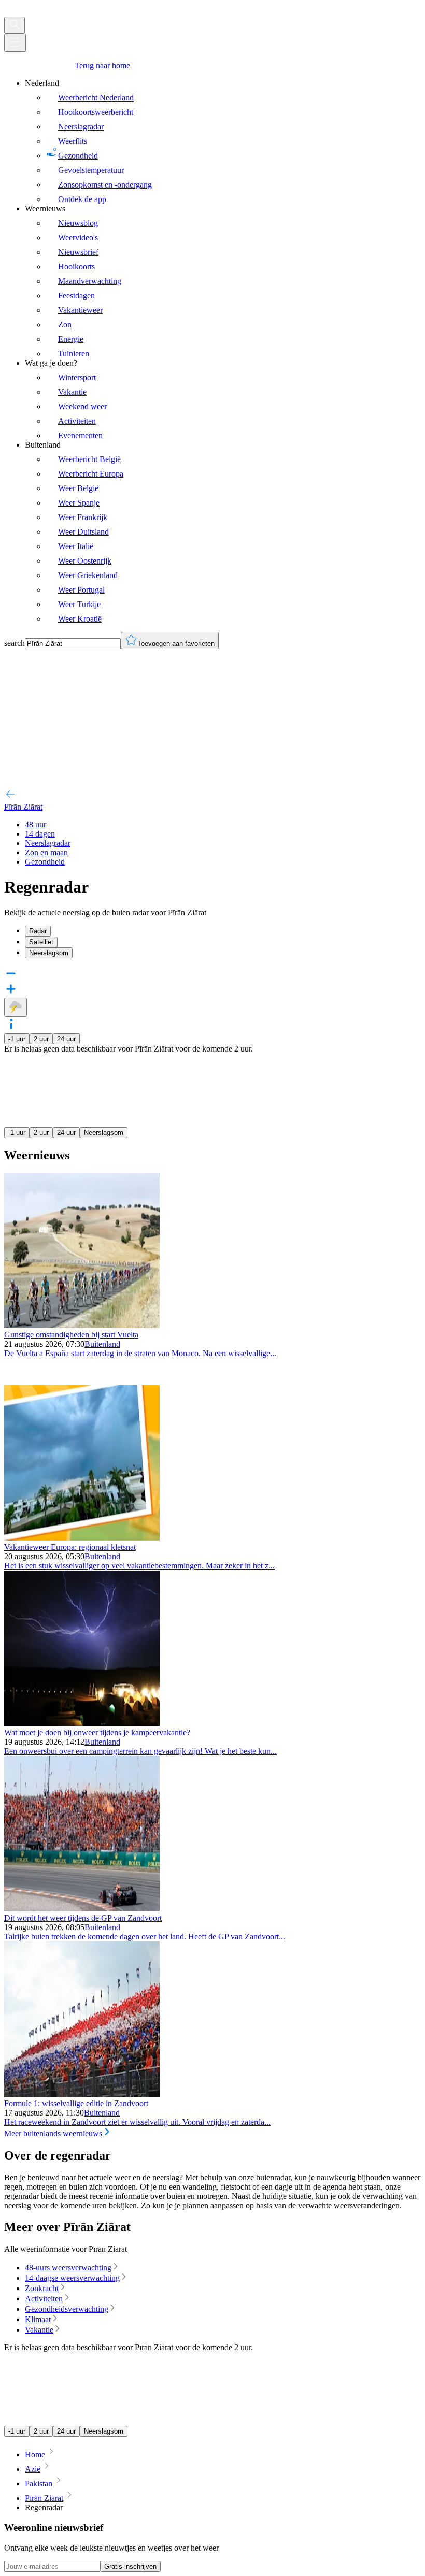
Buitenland (102, 1344)
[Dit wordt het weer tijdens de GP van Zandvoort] (82, 1909)
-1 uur (17, 1039)
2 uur (41, 1039)
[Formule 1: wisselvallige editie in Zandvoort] (82, 2094)
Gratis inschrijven (130, 2566)
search (15, 643)
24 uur (66, 1039)
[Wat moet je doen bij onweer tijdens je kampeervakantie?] (82, 1723)
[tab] (223, 931)
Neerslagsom (104, 1133)
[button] (212, 1025)
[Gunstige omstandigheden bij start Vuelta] (82, 1325)
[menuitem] (223, 141)
